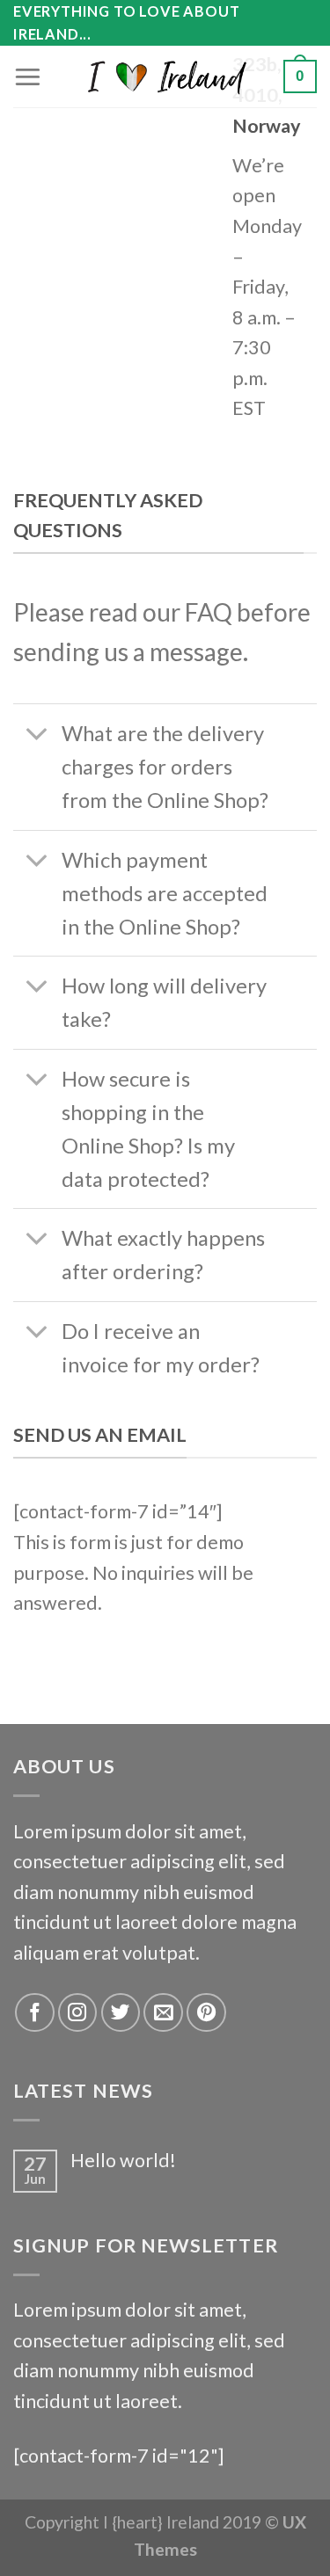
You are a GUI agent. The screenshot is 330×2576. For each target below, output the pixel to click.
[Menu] (28, 76)
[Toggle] (37, 736)
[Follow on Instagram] (78, 2013)
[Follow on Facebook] (35, 2013)
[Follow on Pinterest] (206, 2013)
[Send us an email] (163, 2013)
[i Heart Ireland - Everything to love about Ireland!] (165, 76)
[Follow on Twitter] (121, 2013)
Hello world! (123, 2161)
